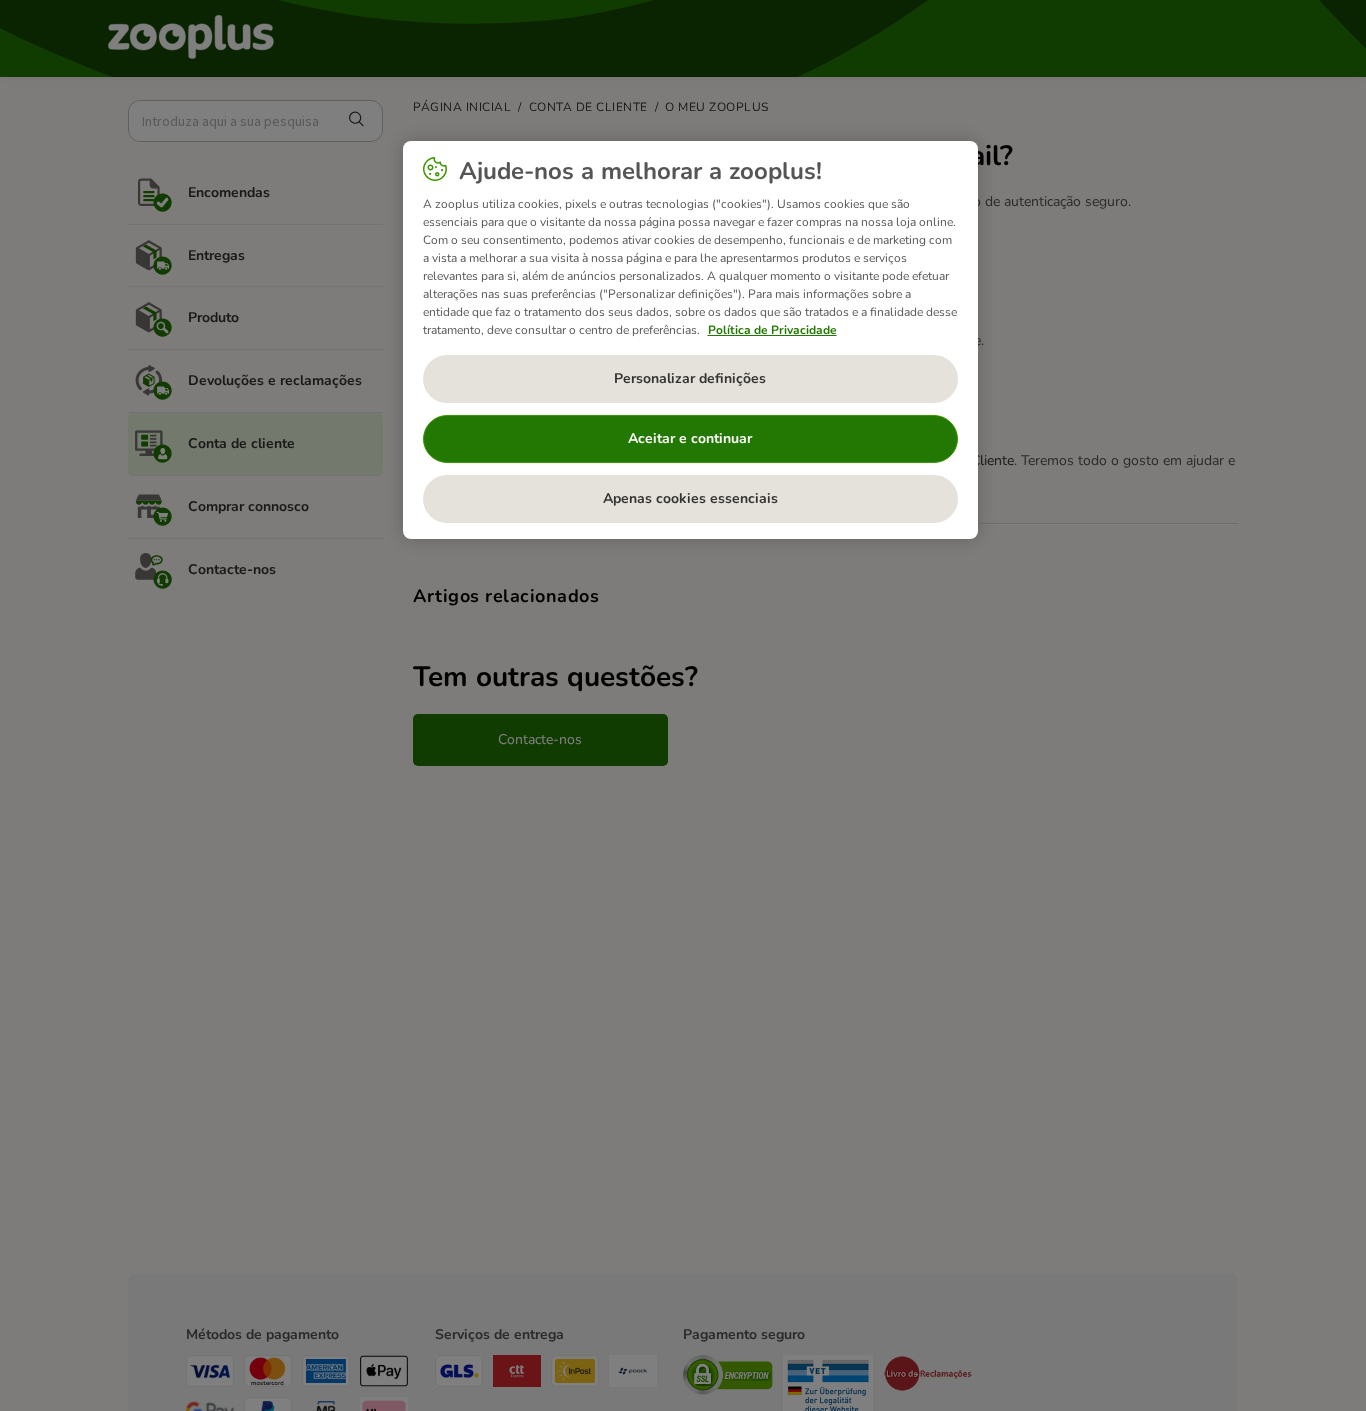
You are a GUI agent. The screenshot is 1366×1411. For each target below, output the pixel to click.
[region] (690, 340)
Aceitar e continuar (690, 438)
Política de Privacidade (772, 330)
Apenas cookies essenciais (690, 498)
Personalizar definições (690, 378)
